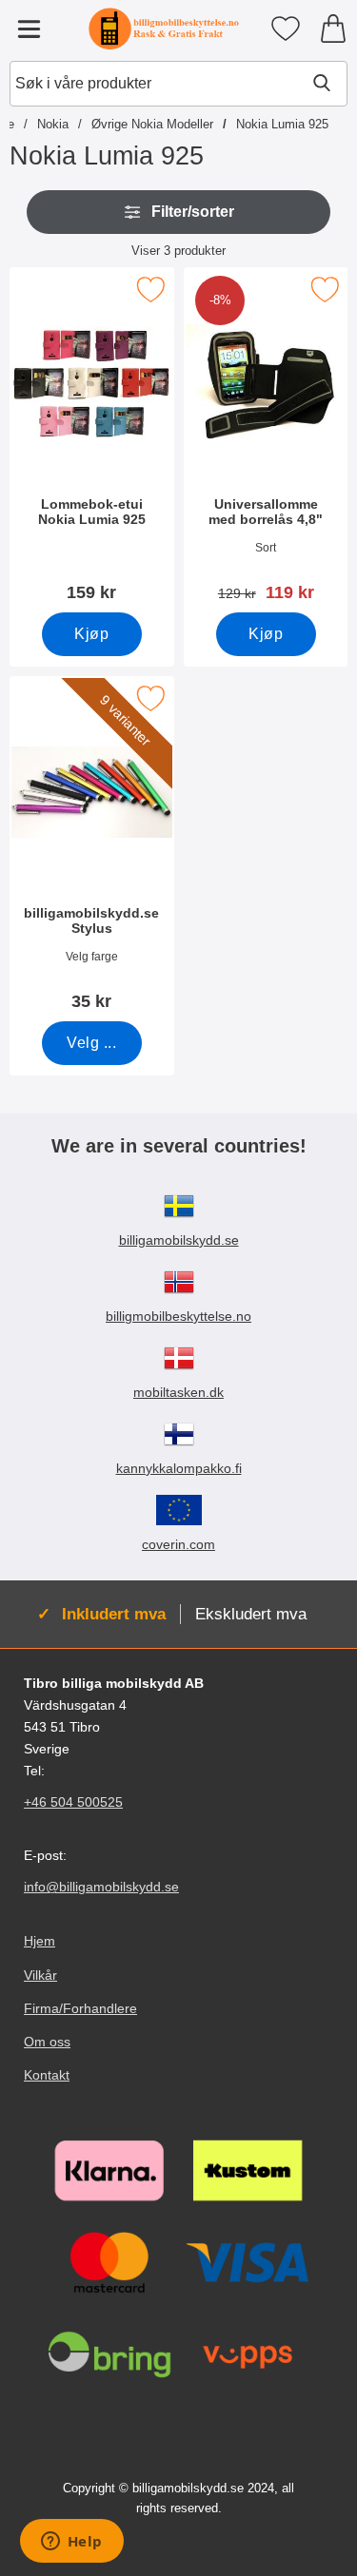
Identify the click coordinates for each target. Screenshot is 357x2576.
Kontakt (47, 2075)
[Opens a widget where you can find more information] (71, 2543)
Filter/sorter (193, 212)
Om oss (47, 2042)
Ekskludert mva (251, 1614)
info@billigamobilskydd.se (101, 1888)
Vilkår (40, 1975)
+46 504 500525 (73, 1803)
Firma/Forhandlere (80, 2008)
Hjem (40, 1942)
